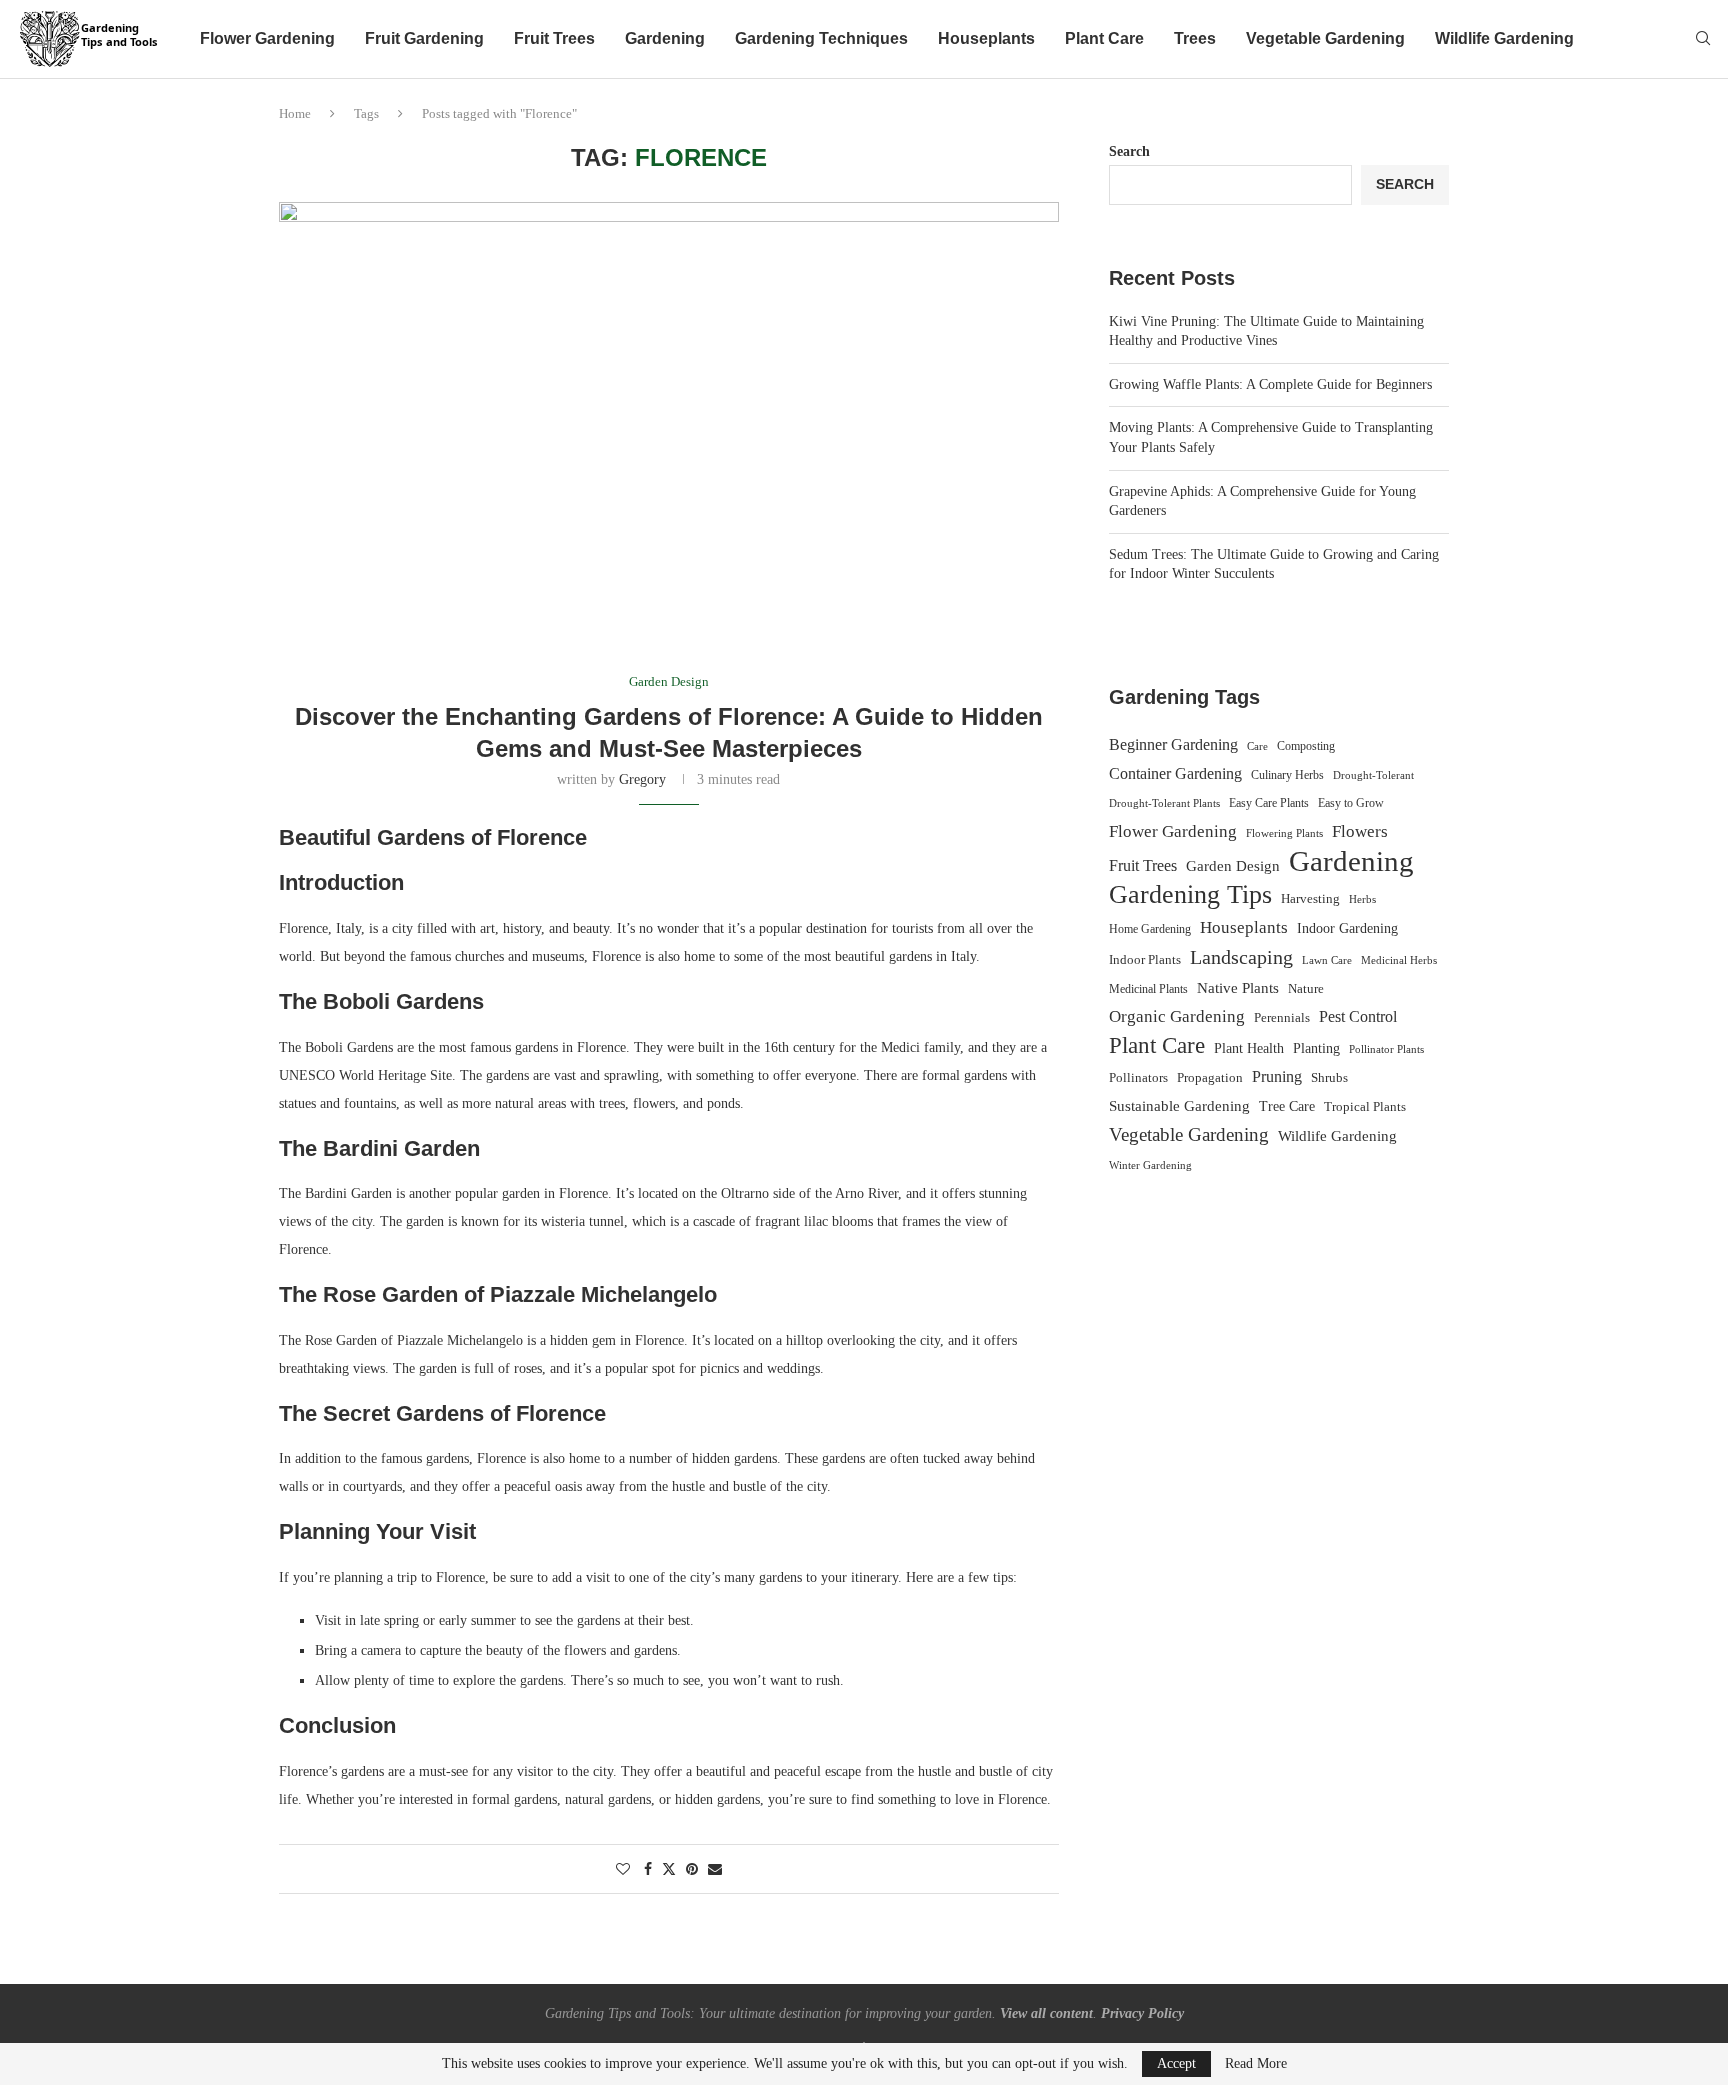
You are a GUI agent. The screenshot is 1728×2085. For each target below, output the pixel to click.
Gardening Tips (1190, 895)
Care (1257, 746)
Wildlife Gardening (1504, 38)
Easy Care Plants (1269, 803)
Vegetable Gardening (1325, 38)
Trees (1195, 38)
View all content (1046, 2013)
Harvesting (1310, 899)
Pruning (1277, 1076)
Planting (1316, 1048)
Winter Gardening (1150, 1165)
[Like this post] (623, 1870)
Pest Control (1358, 1016)
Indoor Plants (1145, 959)
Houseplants (986, 38)
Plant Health (1249, 1048)
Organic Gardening (1177, 1016)
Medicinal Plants (1148, 989)
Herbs (1362, 899)
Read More (1256, 2064)
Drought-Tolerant (1373, 775)
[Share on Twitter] (669, 1869)
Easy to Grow (1351, 803)
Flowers (1360, 831)
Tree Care (1287, 1106)
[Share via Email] (715, 1870)
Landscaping (1241, 957)
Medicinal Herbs (1399, 960)
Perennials (1282, 1017)
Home (295, 113)
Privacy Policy (1142, 2013)
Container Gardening (1175, 773)
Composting (1306, 746)
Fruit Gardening (424, 38)
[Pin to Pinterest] (692, 1870)
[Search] (1703, 39)
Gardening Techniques (821, 38)
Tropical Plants (1365, 1107)
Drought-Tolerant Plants (1164, 803)
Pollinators (1138, 1078)
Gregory (642, 779)
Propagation (1210, 1078)
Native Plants (1238, 987)
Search (1129, 151)
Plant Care (1104, 38)
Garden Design (1233, 866)
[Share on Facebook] (648, 1870)
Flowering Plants (1284, 833)
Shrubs (1329, 1077)
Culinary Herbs (1287, 775)
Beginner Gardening (1173, 744)
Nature (1306, 989)
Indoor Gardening (1347, 928)
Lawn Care (1327, 960)
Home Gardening (1150, 929)
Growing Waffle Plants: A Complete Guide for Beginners (1270, 384)
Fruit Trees (554, 38)
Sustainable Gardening (1179, 1106)
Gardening (665, 38)
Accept (1176, 2063)
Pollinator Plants (1386, 1049)
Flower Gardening (267, 38)
